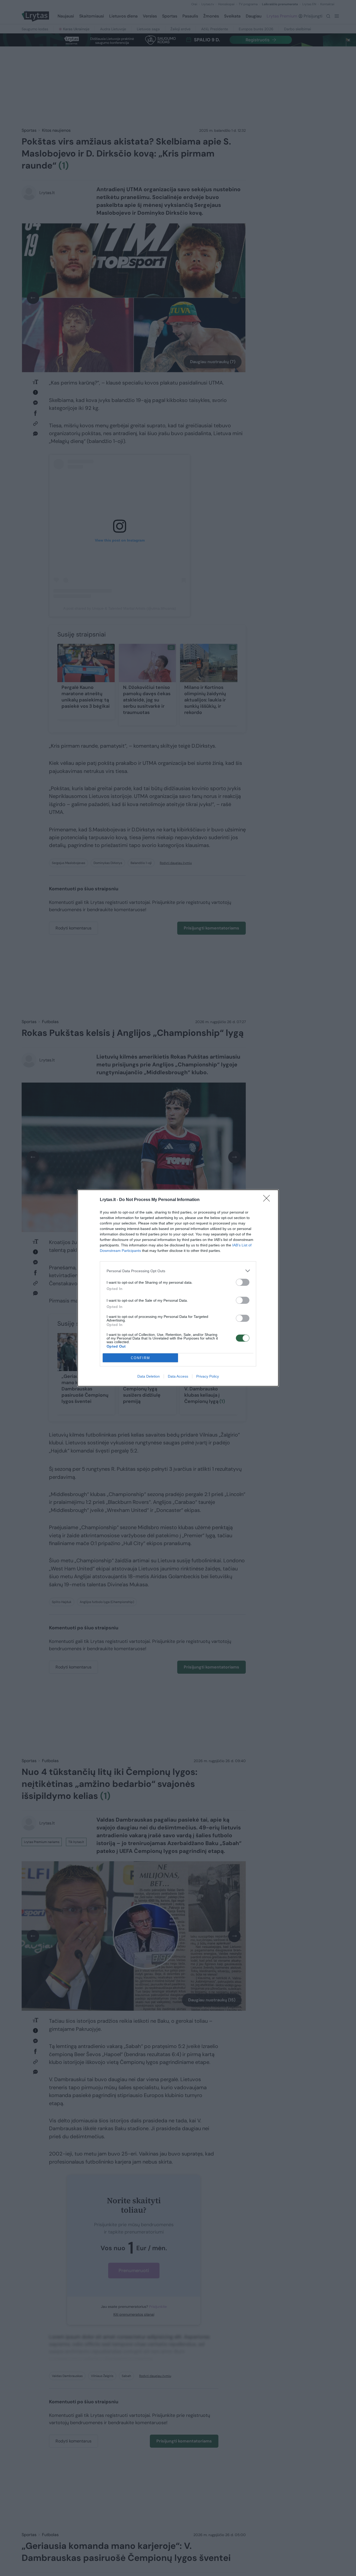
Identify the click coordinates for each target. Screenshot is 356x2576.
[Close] (268, 1200)
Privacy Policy (208, 1376)
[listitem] (178, 1271)
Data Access (178, 1376)
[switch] (243, 1282)
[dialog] (178, 1288)
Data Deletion (149, 1376)
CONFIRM (140, 1358)
